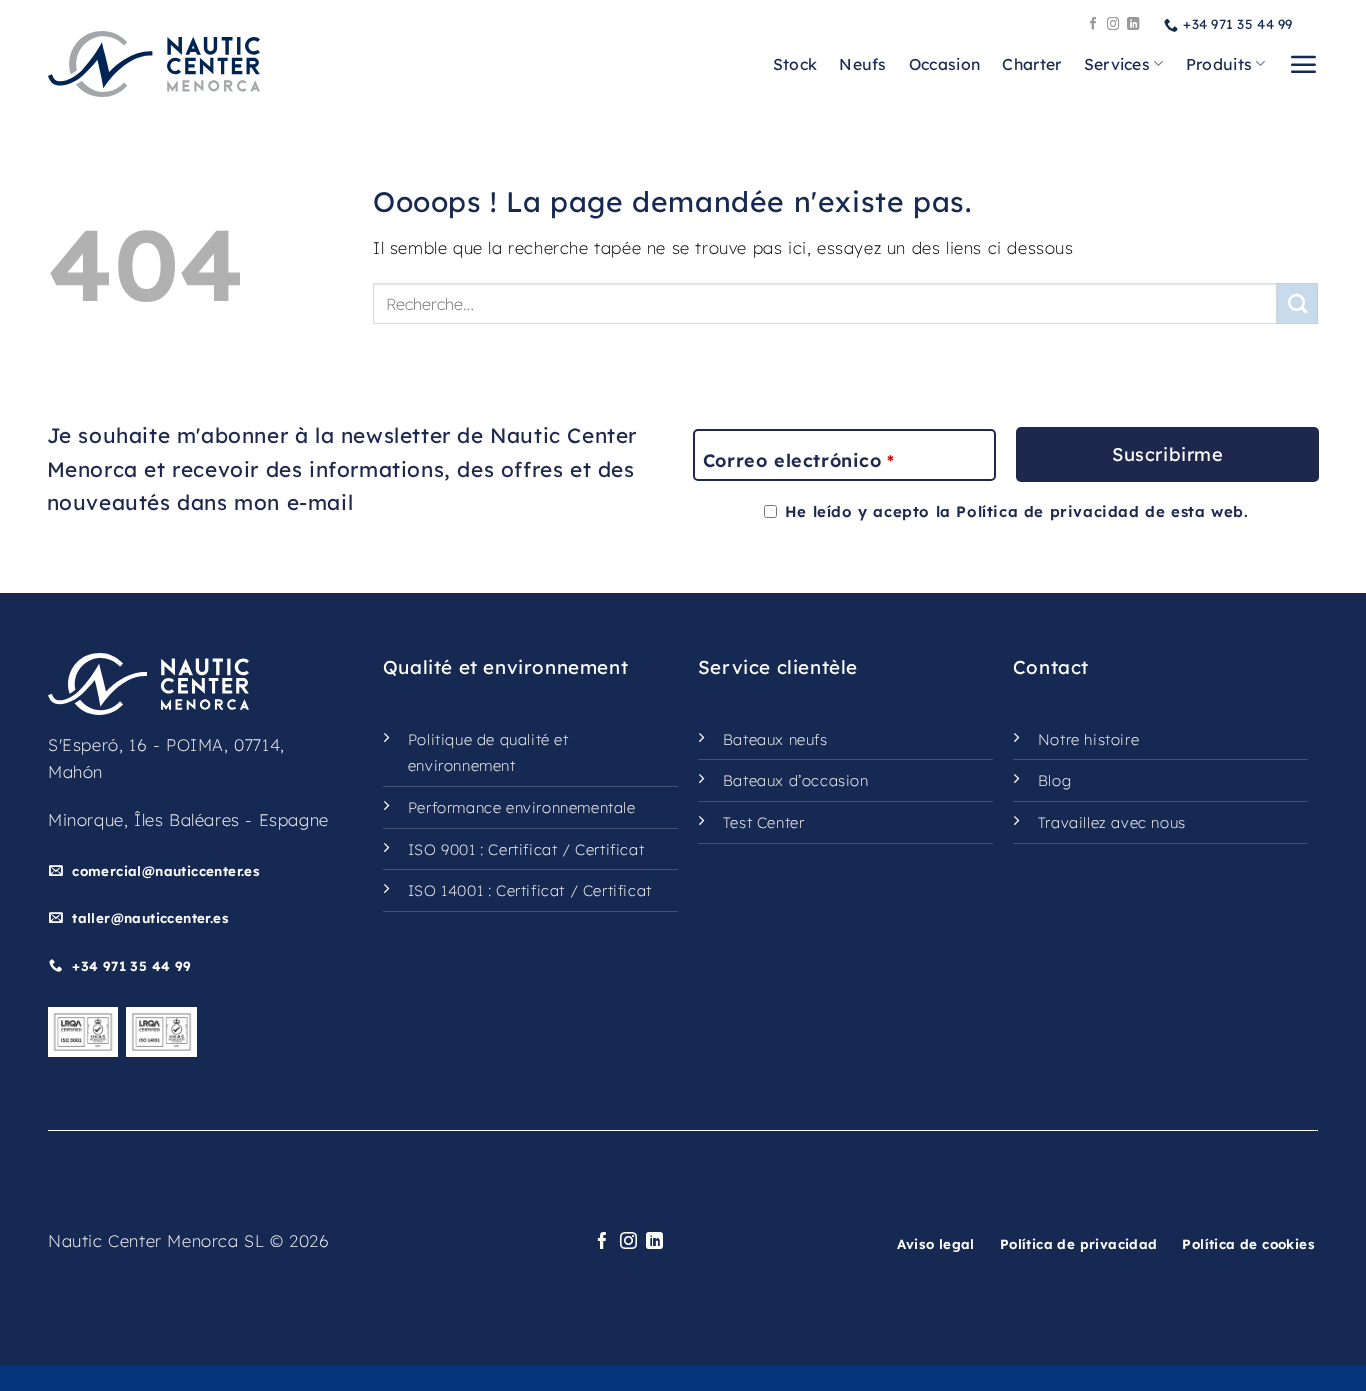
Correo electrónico (798, 460)
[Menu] (1303, 64)
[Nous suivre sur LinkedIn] (1133, 25)
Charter (1031, 64)
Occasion (945, 64)
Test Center (764, 822)
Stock (795, 64)
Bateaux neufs (775, 739)
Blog (1054, 780)
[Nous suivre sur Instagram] (1113, 25)
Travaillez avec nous (1112, 822)
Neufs (863, 64)
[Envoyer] (1297, 303)
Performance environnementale (522, 807)
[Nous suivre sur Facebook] (1093, 25)
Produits (1219, 64)
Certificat (522, 849)
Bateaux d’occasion (796, 780)
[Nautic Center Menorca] (154, 64)
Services (1117, 64)
